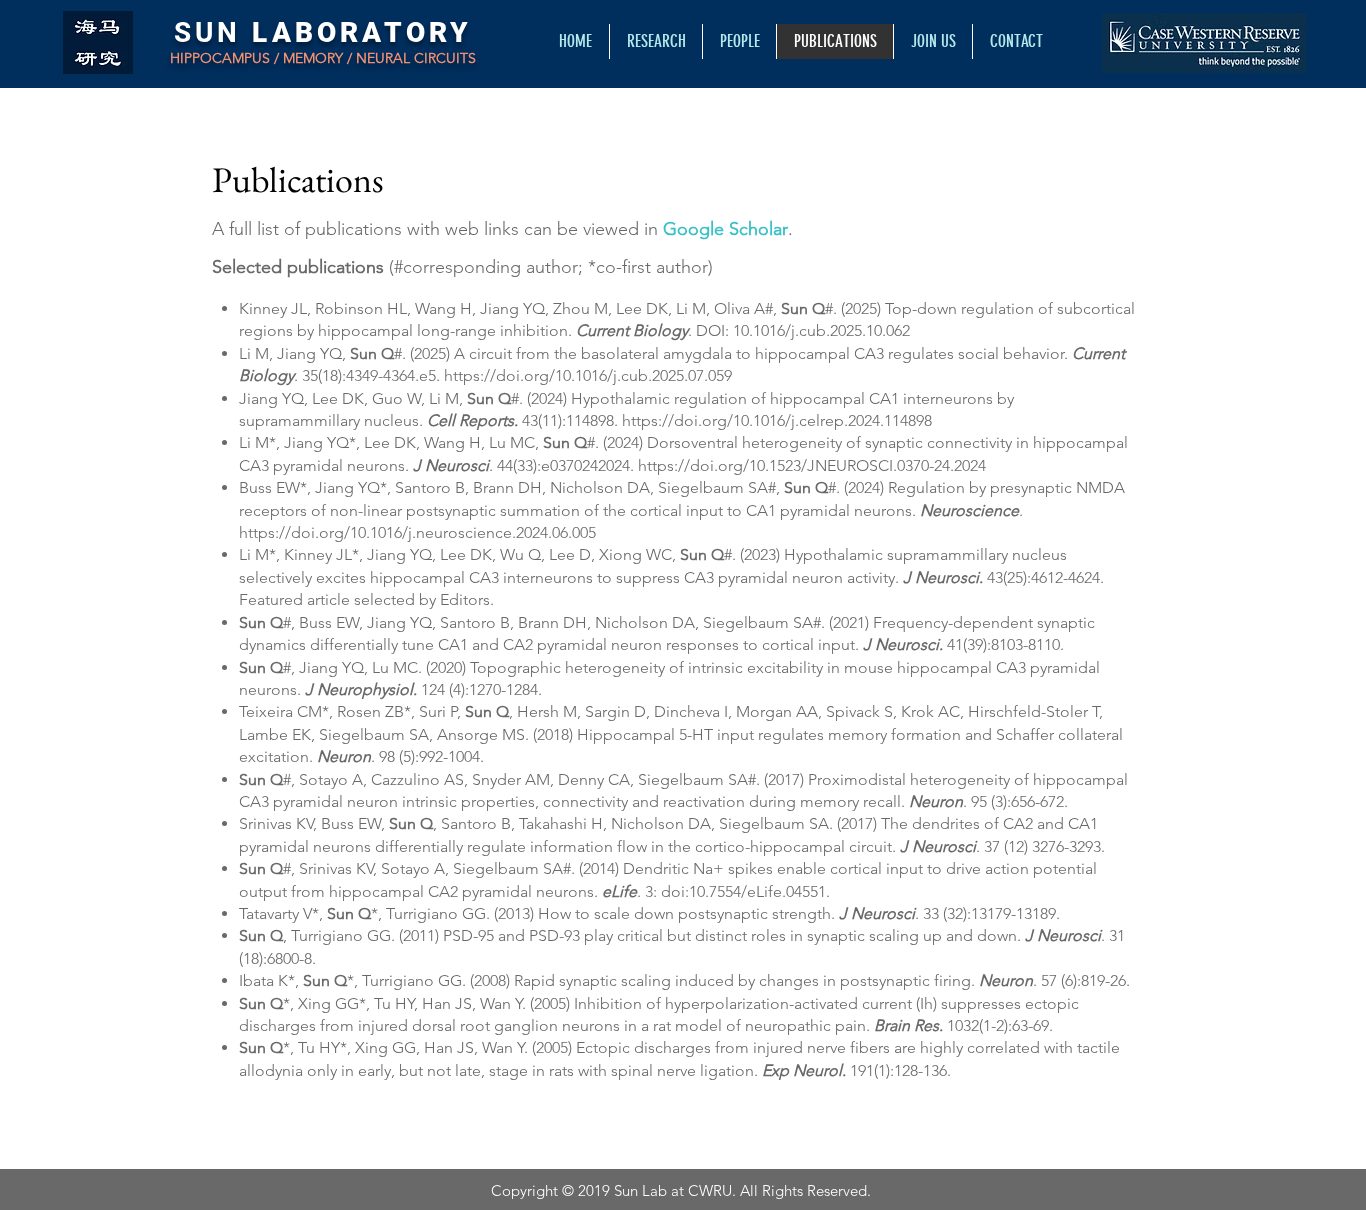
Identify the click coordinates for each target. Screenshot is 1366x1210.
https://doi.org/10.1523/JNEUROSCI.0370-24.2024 (812, 465)
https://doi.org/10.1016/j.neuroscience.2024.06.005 (417, 532)
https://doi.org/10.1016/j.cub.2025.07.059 (588, 375)
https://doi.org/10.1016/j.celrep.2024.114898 (777, 420)
